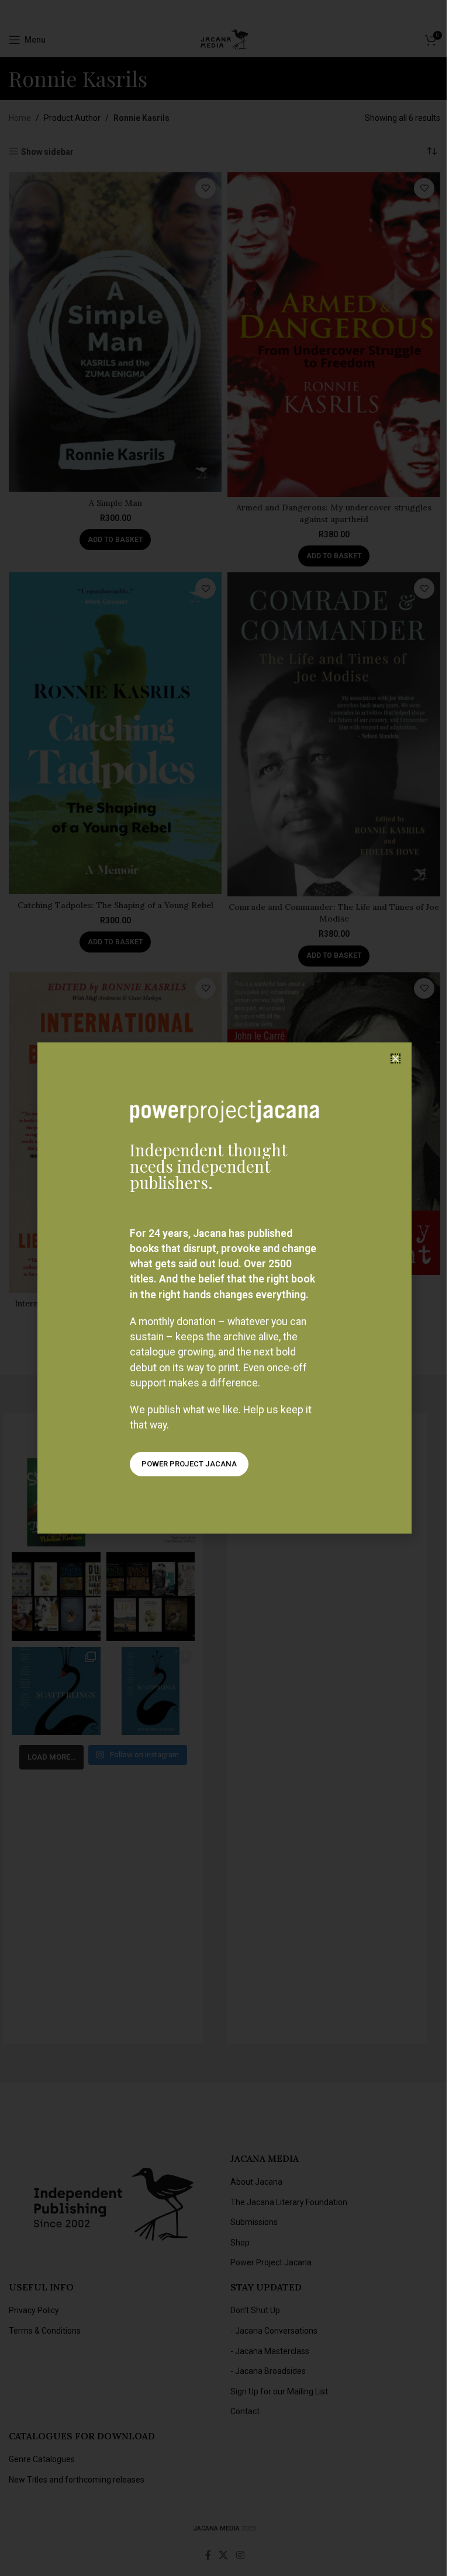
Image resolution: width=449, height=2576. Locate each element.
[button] (396, 1058)
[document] (224, 1288)
